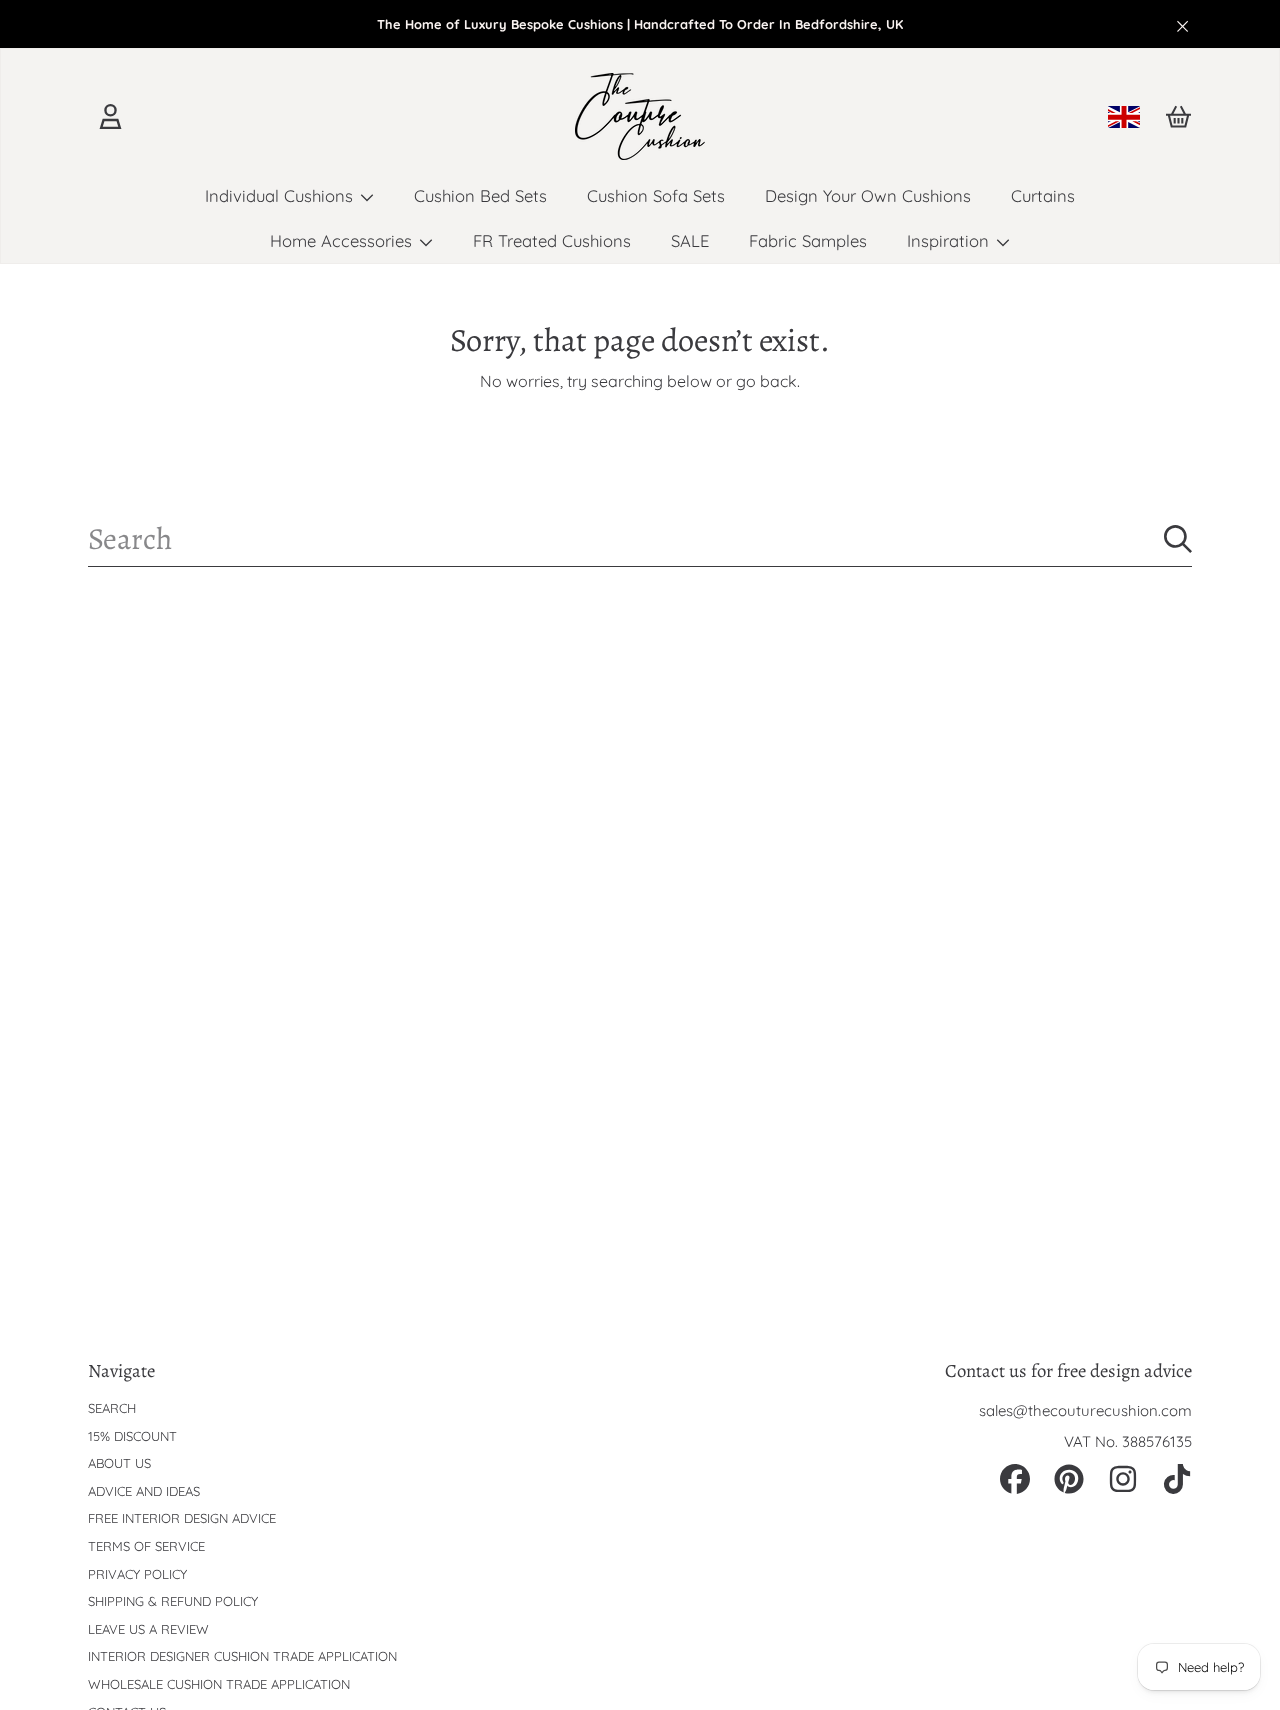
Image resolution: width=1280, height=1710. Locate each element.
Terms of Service (146, 1546)
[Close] (1183, 26)
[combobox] (640, 539)
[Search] (1178, 539)
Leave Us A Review (148, 1629)
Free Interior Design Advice (182, 1518)
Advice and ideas (144, 1491)
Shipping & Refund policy (173, 1601)
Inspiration (950, 240)
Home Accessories (343, 240)
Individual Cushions (281, 195)
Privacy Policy (137, 1574)
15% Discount (132, 1436)
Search (112, 1408)
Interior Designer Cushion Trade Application (242, 1656)
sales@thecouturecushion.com (1085, 1410)
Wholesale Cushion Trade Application (219, 1684)
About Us (119, 1463)
